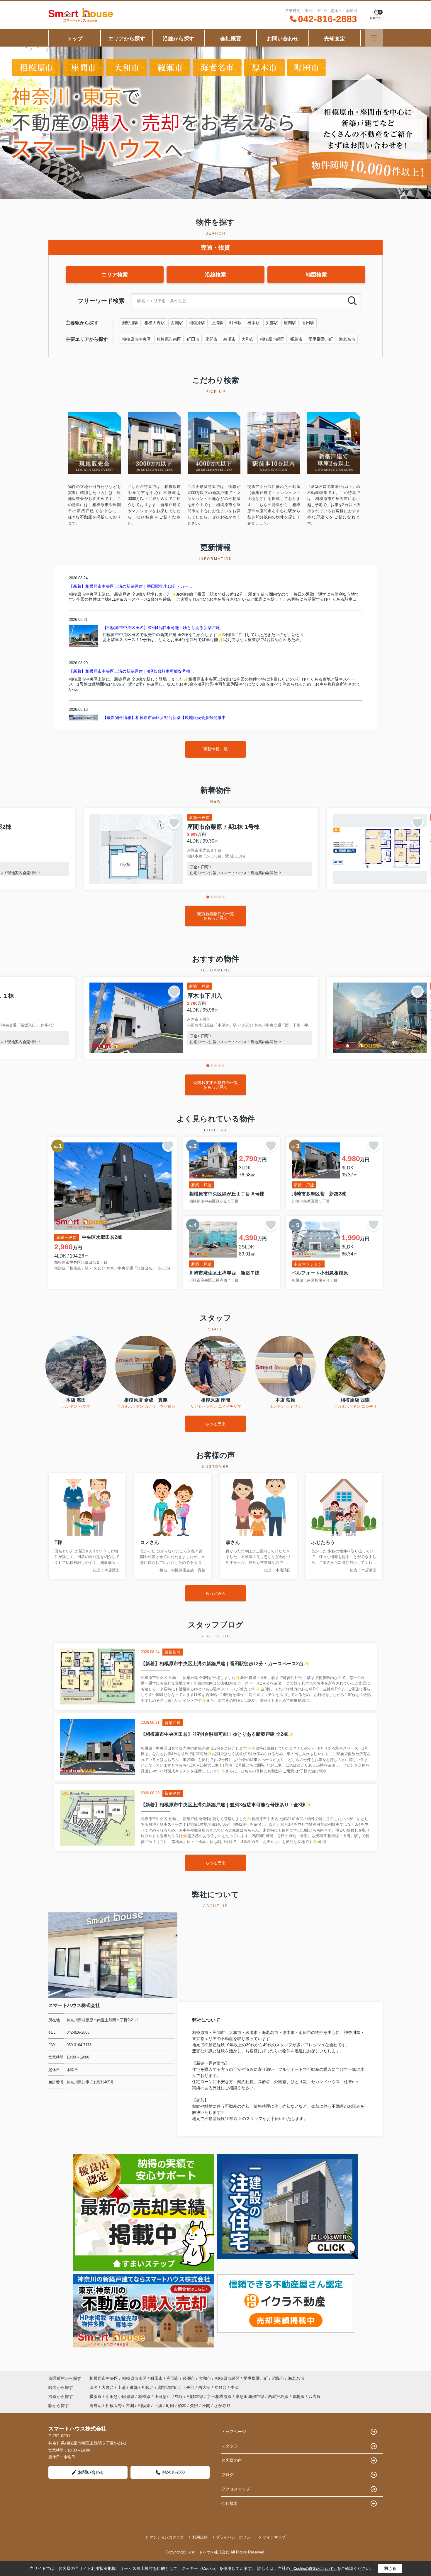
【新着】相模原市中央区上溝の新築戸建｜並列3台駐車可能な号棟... (131, 671)
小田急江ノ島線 (169, 2396)
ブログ (228, 2475)
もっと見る (215, 1424)
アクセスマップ (236, 2489)
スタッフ (230, 2446)
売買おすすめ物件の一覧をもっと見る (215, 1085)
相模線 (145, 2396)
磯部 (134, 2387)
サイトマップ (274, 2537)
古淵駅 (177, 323)
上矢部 (189, 2387)
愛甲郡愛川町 (321, 339)
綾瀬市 (230, 339)
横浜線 (96, 2396)
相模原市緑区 (272, 339)
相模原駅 (197, 323)
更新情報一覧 (215, 749)
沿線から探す (179, 39)
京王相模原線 (220, 2396)
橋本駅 (254, 323)
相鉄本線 (196, 2396)
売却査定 (335, 39)
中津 (235, 2387)
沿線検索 (215, 275)
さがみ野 (222, 2406)
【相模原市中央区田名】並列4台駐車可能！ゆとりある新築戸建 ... (164, 628)
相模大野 (114, 2406)
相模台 (148, 2387)
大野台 (108, 2387)
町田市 (193, 339)
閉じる (390, 2568)
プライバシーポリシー (235, 2537)
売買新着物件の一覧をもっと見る (215, 916)
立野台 (221, 2387)
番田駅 (308, 323)
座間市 (211, 339)
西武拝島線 (279, 2396)
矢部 (194, 2406)
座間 (206, 2406)
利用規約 (200, 2537)
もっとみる (215, 1593)
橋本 (182, 2406)
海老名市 (347, 339)
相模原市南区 (169, 339)
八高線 (315, 2396)
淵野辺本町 (169, 2387)
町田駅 (235, 323)
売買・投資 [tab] (215, 247)
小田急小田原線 (121, 2396)
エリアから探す (127, 39)
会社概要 (231, 39)
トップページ (234, 2432)
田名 (94, 2387)
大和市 (248, 339)
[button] (208, 897)
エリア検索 (115, 275)
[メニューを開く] (374, 38)
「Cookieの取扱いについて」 (313, 2569)
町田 (170, 2406)
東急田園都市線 (250, 2396)
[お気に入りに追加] (174, 823)
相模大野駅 (155, 323)
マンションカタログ (167, 2537)
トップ (75, 39)
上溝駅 (217, 323)
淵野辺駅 (130, 323)
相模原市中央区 (136, 339)
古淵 (130, 2406)
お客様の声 (232, 2460)
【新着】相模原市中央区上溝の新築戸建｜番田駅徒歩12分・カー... (130, 586)
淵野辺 (96, 2406)
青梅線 (299, 2396)
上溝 (122, 2387)
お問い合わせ (283, 39)
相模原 (144, 2406)
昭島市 (296, 339)
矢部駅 (272, 323)
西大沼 (205, 2387)
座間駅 (290, 323)
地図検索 (316, 275)
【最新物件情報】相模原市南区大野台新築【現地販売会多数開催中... (166, 718)
